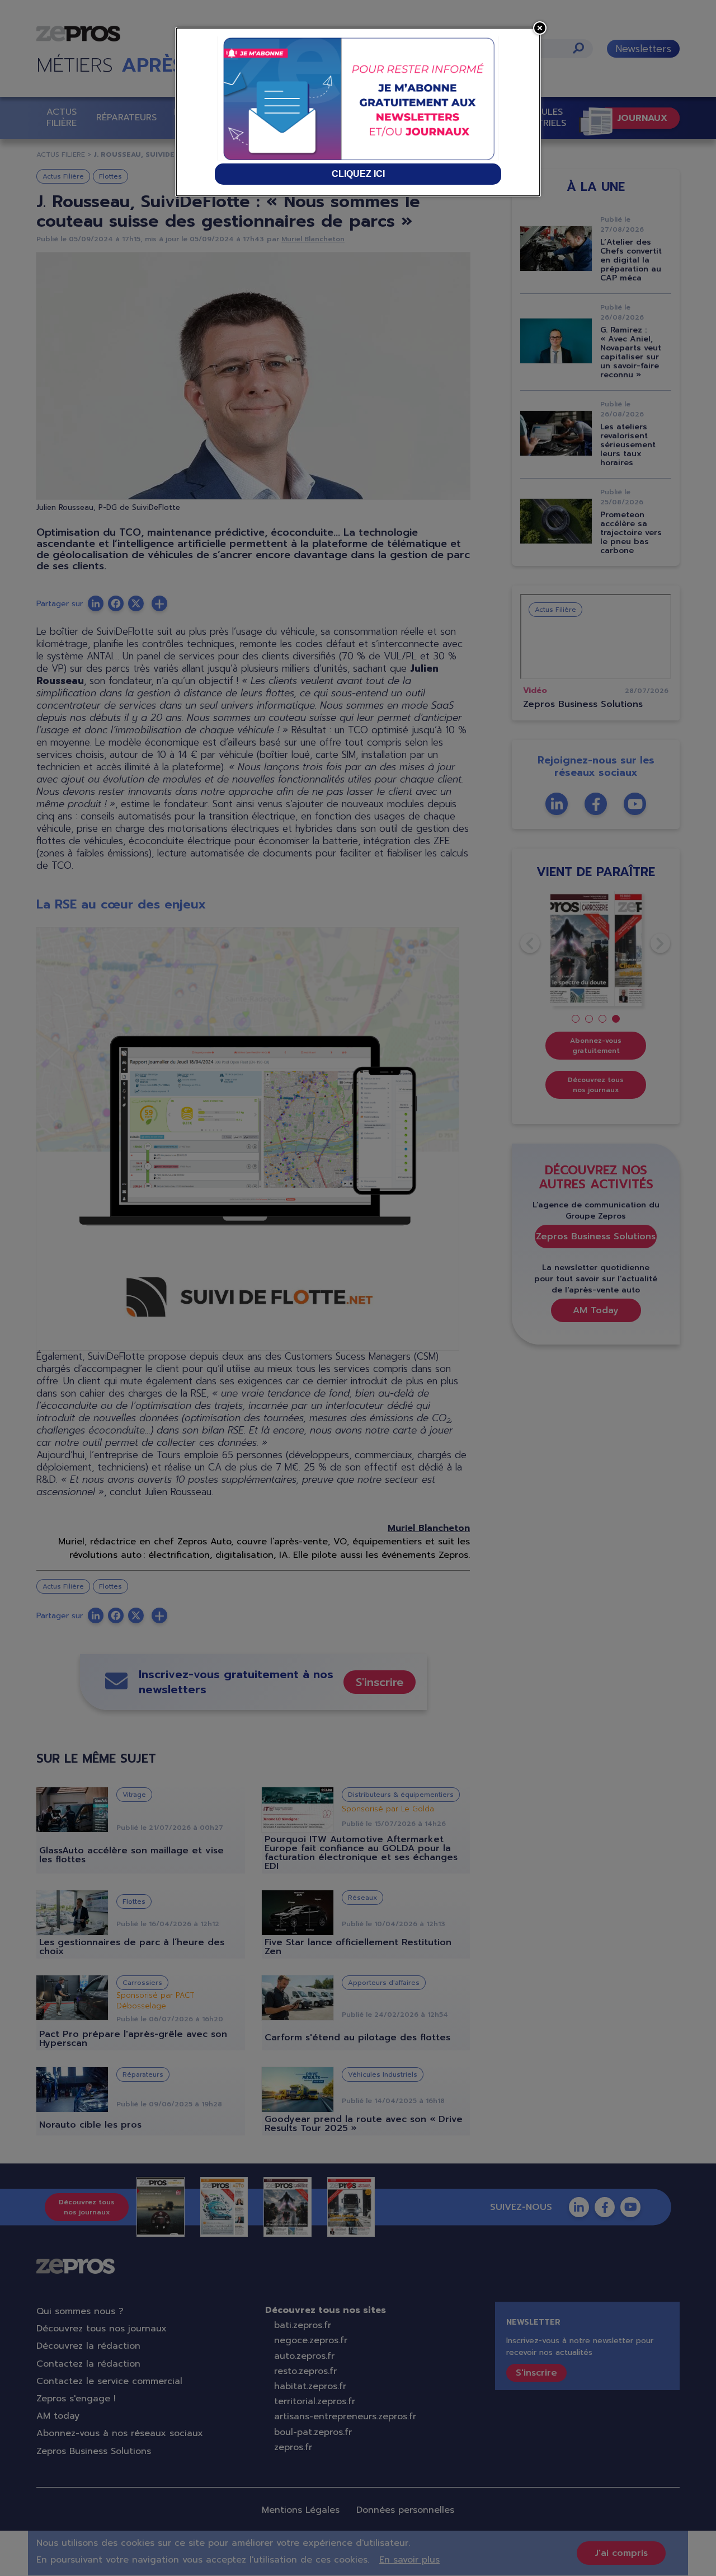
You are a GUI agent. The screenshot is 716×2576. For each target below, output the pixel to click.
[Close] (540, 28)
